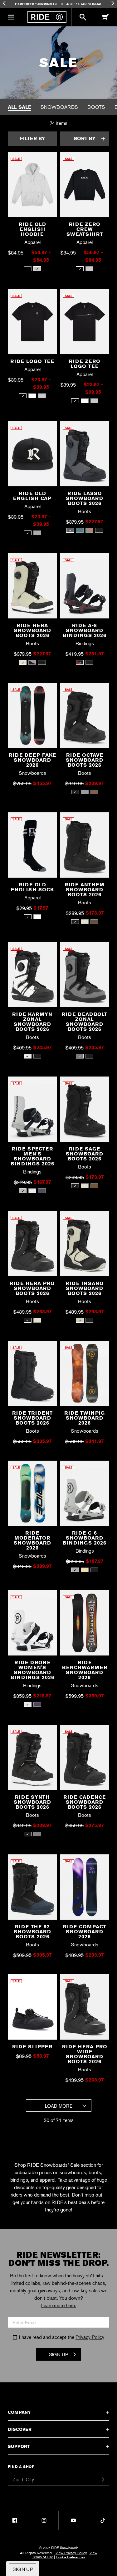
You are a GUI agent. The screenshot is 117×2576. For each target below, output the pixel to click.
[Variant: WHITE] (32, 396)
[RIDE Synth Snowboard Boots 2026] (32, 1760)
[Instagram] (44, 2520)
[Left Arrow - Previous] (4, 3)
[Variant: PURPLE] (42, 1191)
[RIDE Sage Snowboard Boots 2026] (85, 1111)
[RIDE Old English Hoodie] (32, 187)
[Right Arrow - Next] (113, 3)
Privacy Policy (90, 2337)
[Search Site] (83, 17)
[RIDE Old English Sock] (32, 847)
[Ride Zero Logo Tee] (85, 324)
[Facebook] (15, 2520)
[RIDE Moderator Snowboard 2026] (32, 1496)
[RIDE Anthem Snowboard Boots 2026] (85, 847)
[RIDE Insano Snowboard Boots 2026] (85, 1246)
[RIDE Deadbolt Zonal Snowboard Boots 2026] (85, 977)
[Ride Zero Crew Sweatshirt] (85, 187)
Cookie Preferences (70, 2557)
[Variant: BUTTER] (85, 1570)
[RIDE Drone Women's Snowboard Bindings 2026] (32, 1625)
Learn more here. (59, 2305)
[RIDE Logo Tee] (32, 324)
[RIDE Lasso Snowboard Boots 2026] (85, 456)
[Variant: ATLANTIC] (80, 530)
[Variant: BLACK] (28, 269)
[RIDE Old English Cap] (32, 456)
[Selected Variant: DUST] (23, 662)
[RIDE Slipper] (32, 2009)
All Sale (19, 107)
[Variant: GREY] (42, 396)
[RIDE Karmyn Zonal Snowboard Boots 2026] (32, 977)
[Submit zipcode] (103, 2480)
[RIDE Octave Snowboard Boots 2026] (85, 718)
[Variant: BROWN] (94, 792)
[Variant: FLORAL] (32, 662)
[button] (11, 17)
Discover (20, 2429)
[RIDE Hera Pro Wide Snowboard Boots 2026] (85, 2009)
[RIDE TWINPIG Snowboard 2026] (85, 1376)
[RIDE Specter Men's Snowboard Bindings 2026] (32, 1111)
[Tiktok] (102, 2520)
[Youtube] (73, 2520)
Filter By (32, 138)
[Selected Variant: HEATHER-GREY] (37, 269)
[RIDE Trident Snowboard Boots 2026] (32, 1376)
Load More (59, 2106)
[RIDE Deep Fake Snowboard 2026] (32, 718)
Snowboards (59, 107)
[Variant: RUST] (89, 530)
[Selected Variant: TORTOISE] (80, 662)
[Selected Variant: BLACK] (80, 269)
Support (19, 2446)
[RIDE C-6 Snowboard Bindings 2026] (85, 1496)
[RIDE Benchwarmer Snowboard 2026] (85, 1625)
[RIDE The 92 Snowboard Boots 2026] (32, 1889)
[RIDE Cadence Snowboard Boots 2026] (85, 1760)
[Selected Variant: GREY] (70, 530)
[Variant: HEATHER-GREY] (89, 269)
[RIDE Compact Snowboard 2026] (85, 1889)
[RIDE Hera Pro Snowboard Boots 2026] (32, 1246)
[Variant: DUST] (85, 922)
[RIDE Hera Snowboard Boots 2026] (32, 588)
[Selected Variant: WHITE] (28, 1056)
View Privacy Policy (71, 2553)
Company (19, 2412)
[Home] (47, 17)
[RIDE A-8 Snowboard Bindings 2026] (85, 588)
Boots (96, 107)
